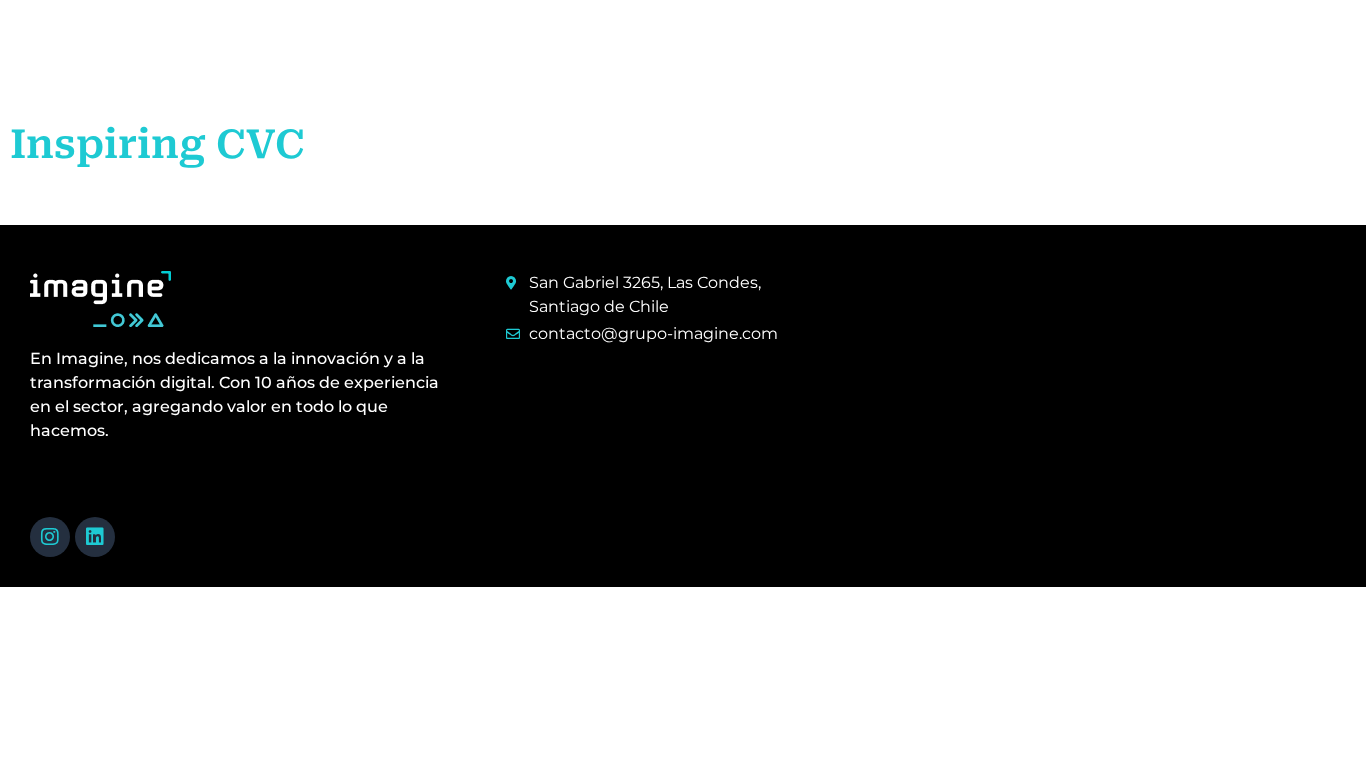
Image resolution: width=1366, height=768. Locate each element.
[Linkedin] (95, 537)
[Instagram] (50, 537)
